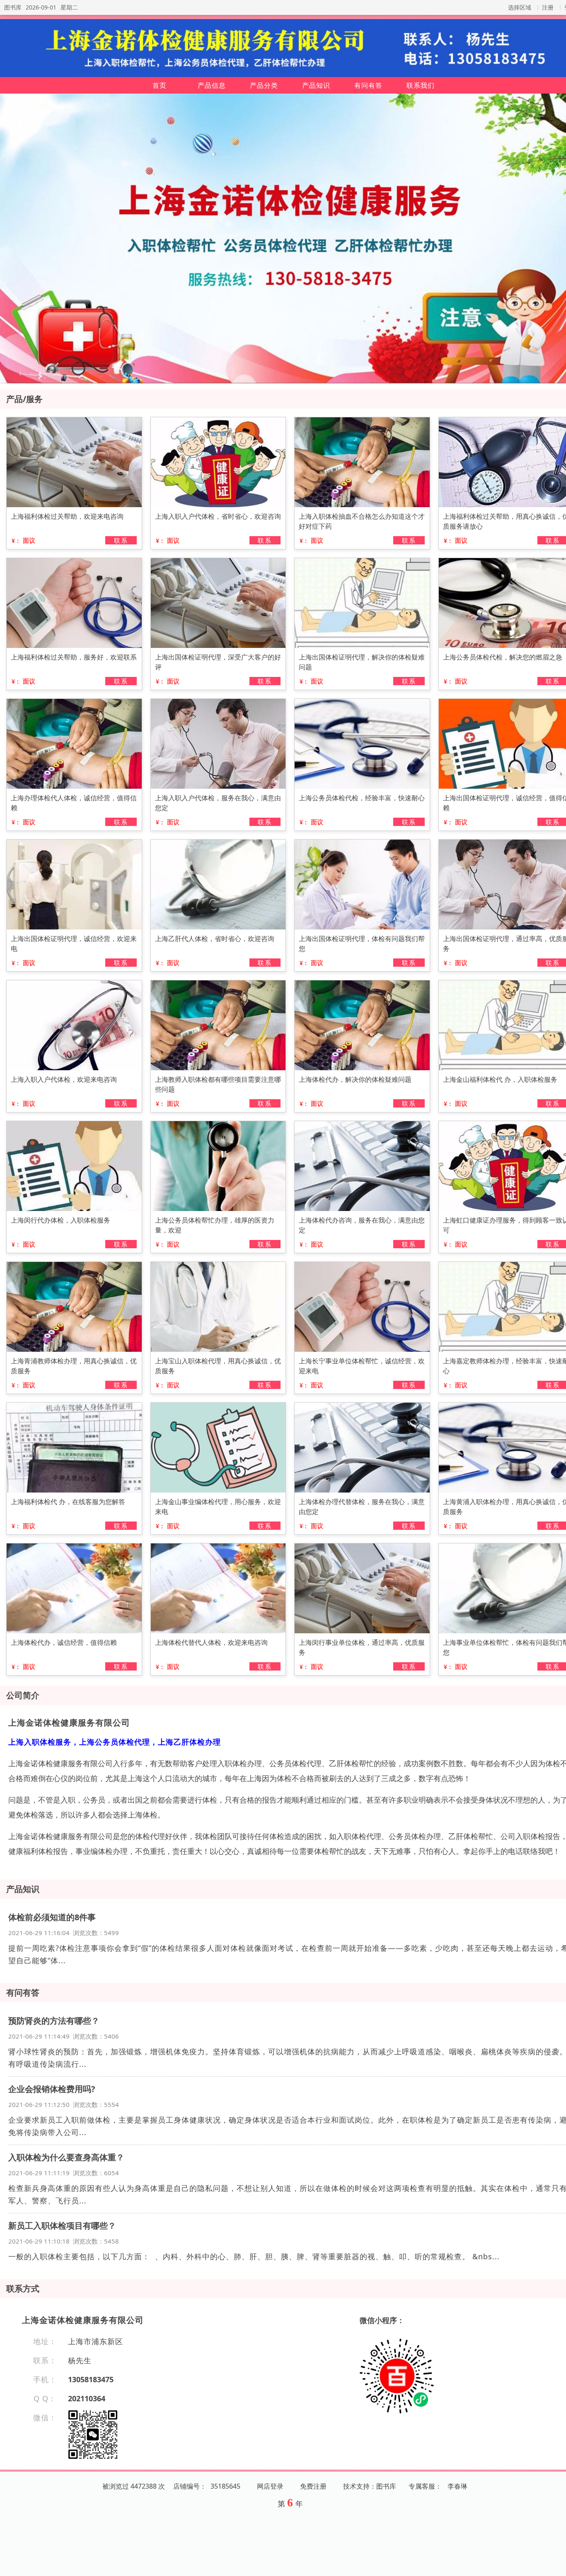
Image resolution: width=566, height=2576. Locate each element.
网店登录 (270, 2486)
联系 (121, 540)
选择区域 (520, 7)
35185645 (225, 2486)
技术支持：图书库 (370, 2486)
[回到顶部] (555, 2565)
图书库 (13, 7)
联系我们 (421, 85)
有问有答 (368, 85)
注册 (548, 7)
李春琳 (457, 2486)
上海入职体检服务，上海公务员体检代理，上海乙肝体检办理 (115, 1742)
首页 (160, 85)
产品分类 (264, 85)
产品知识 (316, 85)
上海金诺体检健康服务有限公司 (69, 1723)
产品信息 (212, 85)
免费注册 (313, 2486)
